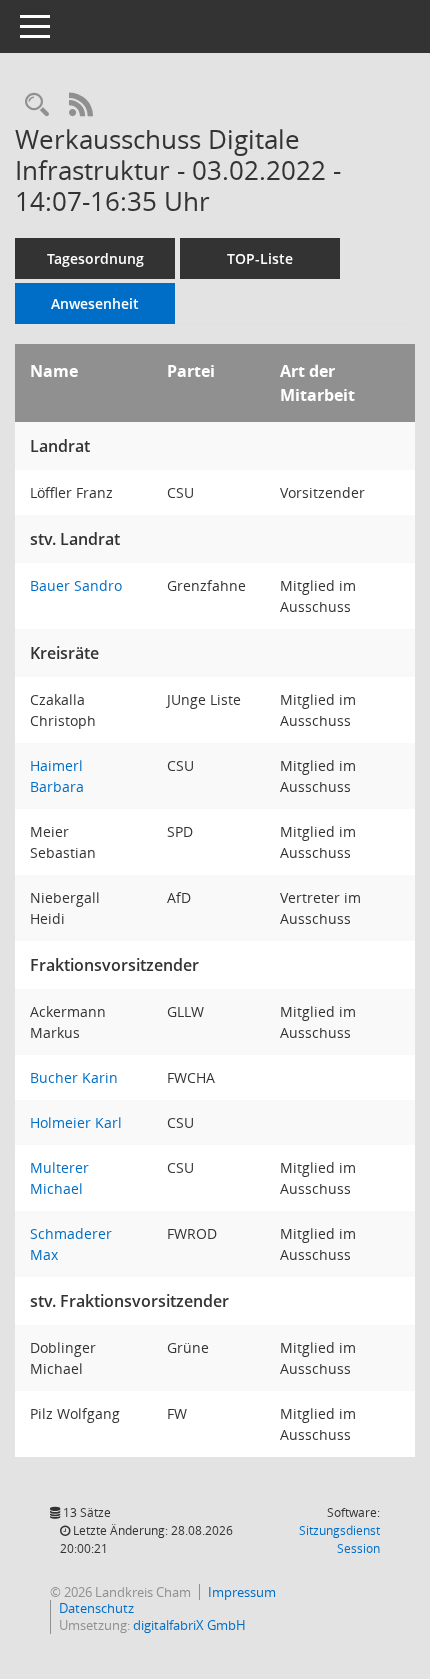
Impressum (242, 1592)
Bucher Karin (74, 1077)
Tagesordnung (95, 258)
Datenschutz (96, 1608)
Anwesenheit (95, 303)
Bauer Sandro (76, 585)
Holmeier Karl (76, 1122)
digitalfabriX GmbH (189, 1625)
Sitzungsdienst (339, 1539)
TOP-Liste (260, 258)
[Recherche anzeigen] (37, 105)
